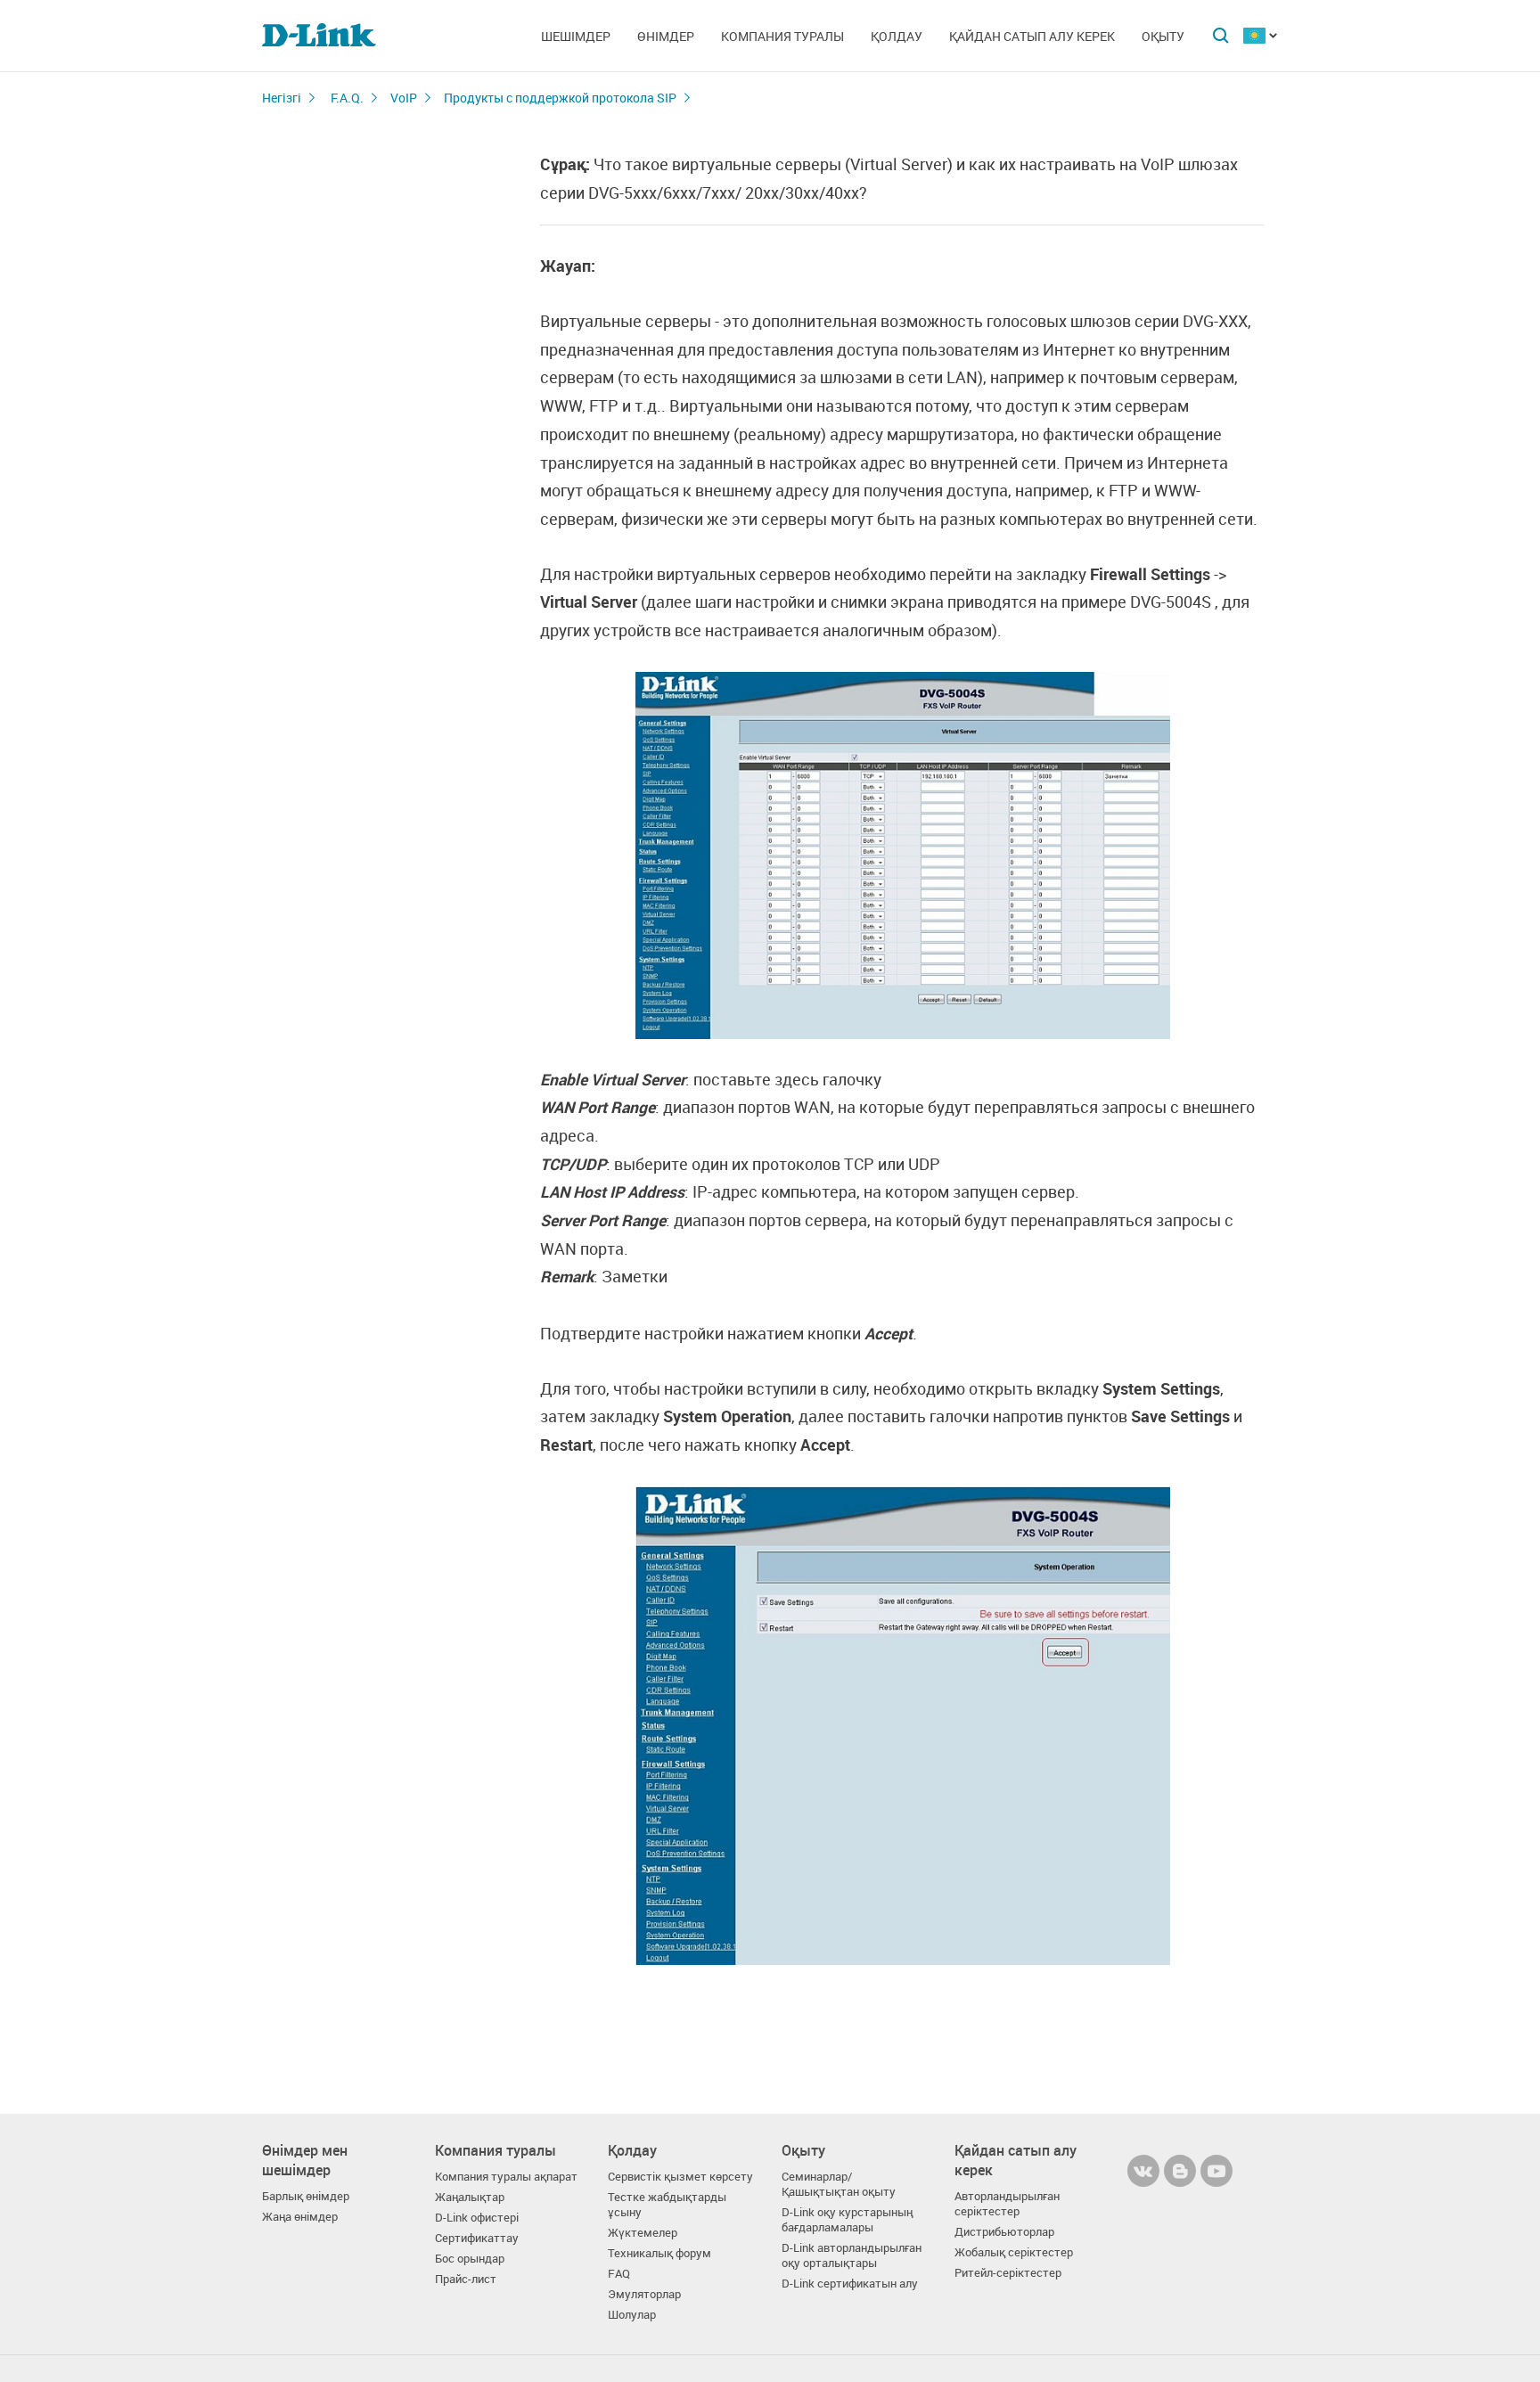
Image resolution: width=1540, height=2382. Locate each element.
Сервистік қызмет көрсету (680, 2177)
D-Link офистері (477, 2218)
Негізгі (282, 98)
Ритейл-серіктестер (1008, 2273)
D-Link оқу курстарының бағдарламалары (847, 2220)
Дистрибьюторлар (1004, 2232)
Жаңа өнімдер (300, 2217)
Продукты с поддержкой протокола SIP (560, 98)
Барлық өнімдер (306, 2196)
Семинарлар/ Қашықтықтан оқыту (839, 2184)
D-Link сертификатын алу (850, 2284)
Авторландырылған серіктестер (1007, 2204)
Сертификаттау (477, 2238)
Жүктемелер (643, 2233)
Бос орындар (470, 2259)
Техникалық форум (659, 2253)
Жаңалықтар (470, 2197)
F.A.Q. (347, 98)
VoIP (404, 98)
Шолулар (632, 2315)
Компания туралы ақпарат (506, 2177)
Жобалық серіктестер (1014, 2252)
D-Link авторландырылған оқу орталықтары (852, 2255)
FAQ (619, 2274)
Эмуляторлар (644, 2294)
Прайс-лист (466, 2279)
